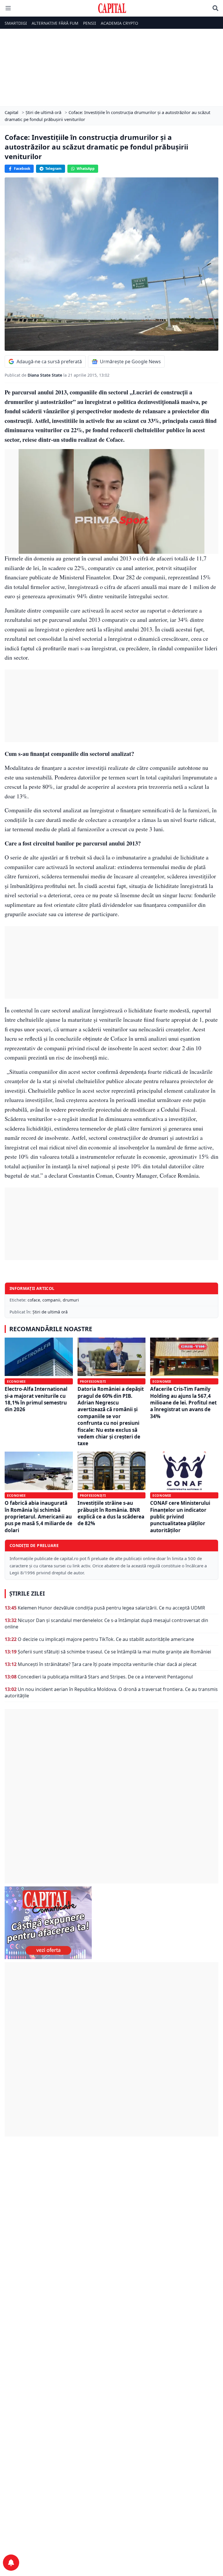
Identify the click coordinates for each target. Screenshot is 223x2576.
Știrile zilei (27, 1594)
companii (51, 1300)
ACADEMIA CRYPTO (119, 23)
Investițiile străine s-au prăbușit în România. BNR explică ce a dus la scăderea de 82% (111, 1513)
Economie (16, 1381)
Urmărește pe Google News (130, 362)
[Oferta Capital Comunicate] (111, 1923)
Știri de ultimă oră (50, 1312)
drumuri (71, 1300)
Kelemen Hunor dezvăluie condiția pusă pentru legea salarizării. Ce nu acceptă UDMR (111, 1608)
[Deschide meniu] (8, 8)
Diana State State (45, 375)
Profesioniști (93, 1381)
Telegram (53, 169)
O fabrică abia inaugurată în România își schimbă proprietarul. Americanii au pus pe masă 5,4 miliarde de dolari (38, 1517)
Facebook (22, 169)
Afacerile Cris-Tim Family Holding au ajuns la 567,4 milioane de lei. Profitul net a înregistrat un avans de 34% (183, 1403)
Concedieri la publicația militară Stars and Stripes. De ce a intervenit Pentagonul (105, 1677)
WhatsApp (86, 169)
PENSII (90, 23)
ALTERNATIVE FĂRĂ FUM (55, 23)
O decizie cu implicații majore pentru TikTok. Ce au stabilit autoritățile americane (106, 1639)
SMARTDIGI (16, 23)
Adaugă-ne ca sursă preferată (49, 362)
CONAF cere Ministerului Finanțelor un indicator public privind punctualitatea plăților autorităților (180, 1517)
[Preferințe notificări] (11, 2563)
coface (34, 1300)
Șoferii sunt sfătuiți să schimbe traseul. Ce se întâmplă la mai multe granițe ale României (114, 1652)
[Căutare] (215, 8)
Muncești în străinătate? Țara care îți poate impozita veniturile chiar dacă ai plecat (107, 1664)
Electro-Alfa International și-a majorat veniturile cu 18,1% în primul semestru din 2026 (36, 1399)
